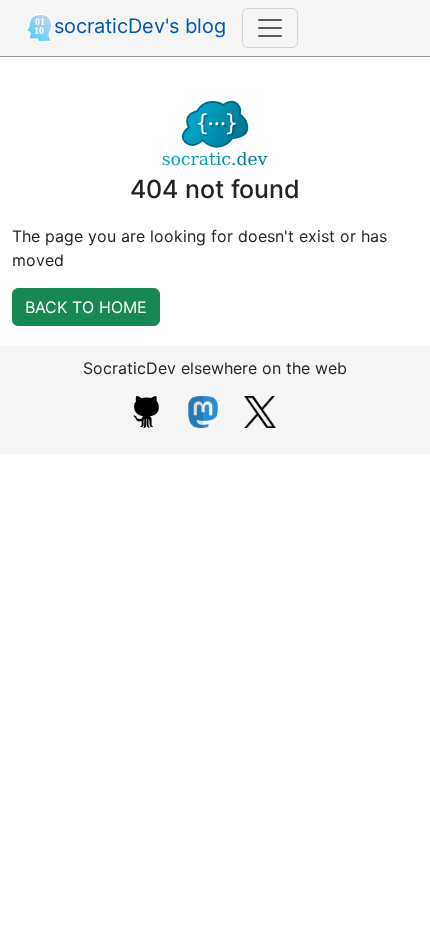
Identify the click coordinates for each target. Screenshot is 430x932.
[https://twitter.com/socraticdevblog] (260, 410)
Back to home (86, 307)
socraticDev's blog (140, 26)
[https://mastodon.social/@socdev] (203, 410)
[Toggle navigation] (270, 28)
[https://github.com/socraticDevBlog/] (146, 410)
